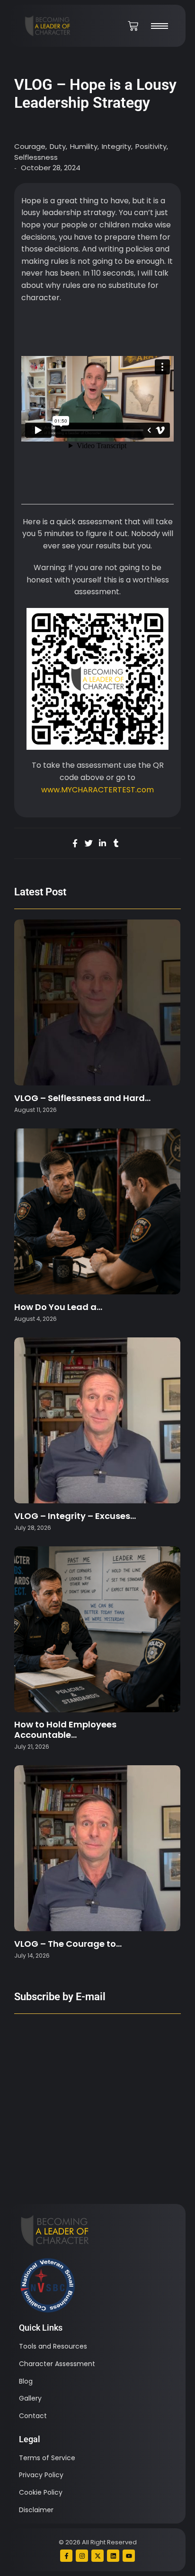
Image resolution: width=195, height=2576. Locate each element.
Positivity (152, 146)
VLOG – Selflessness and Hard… (82, 1098)
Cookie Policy (41, 2492)
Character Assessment (57, 2364)
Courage (31, 146)
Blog (26, 2381)
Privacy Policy (41, 2475)
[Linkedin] (113, 2556)
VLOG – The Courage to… (68, 1944)
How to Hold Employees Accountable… (65, 1730)
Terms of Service (47, 2458)
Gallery (30, 2398)
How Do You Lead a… (58, 1307)
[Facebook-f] (66, 2556)
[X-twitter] (97, 2556)
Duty (58, 146)
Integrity (117, 146)
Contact (33, 2416)
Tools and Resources (53, 2346)
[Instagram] (82, 2556)
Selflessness (36, 157)
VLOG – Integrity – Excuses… (75, 1516)
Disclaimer (36, 2510)
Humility (84, 146)
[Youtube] (129, 2556)
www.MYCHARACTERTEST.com (97, 790)
